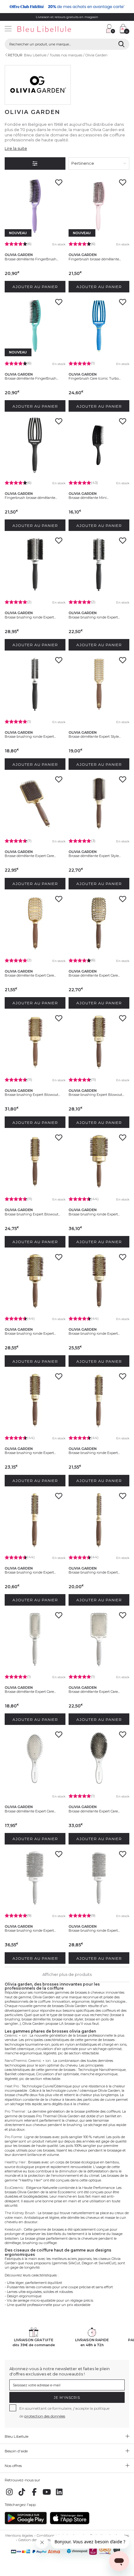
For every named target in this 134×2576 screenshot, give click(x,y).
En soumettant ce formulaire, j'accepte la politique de (64, 2412)
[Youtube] (47, 2495)
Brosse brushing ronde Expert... (30, 617)
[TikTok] (22, 2495)
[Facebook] (34, 2495)
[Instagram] (9, 2495)
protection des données (45, 2416)
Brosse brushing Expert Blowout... (32, 1095)
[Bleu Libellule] (52, 29)
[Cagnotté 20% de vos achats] (67, 7)
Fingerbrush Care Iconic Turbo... (95, 378)
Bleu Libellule (35, 55)
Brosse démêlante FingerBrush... (31, 259)
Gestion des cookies (34, 2540)
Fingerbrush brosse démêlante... (95, 259)
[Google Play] (26, 2523)
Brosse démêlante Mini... (89, 498)
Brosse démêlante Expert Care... (30, 856)
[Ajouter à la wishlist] (59, 184)
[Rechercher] (121, 44)
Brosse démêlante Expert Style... (95, 736)
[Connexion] (111, 29)
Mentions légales (19, 2536)
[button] (98, 29)
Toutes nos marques (66, 55)
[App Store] (70, 2523)
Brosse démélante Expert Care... (94, 1811)
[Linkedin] (59, 2495)
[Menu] (8, 29)
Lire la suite (16, 148)
